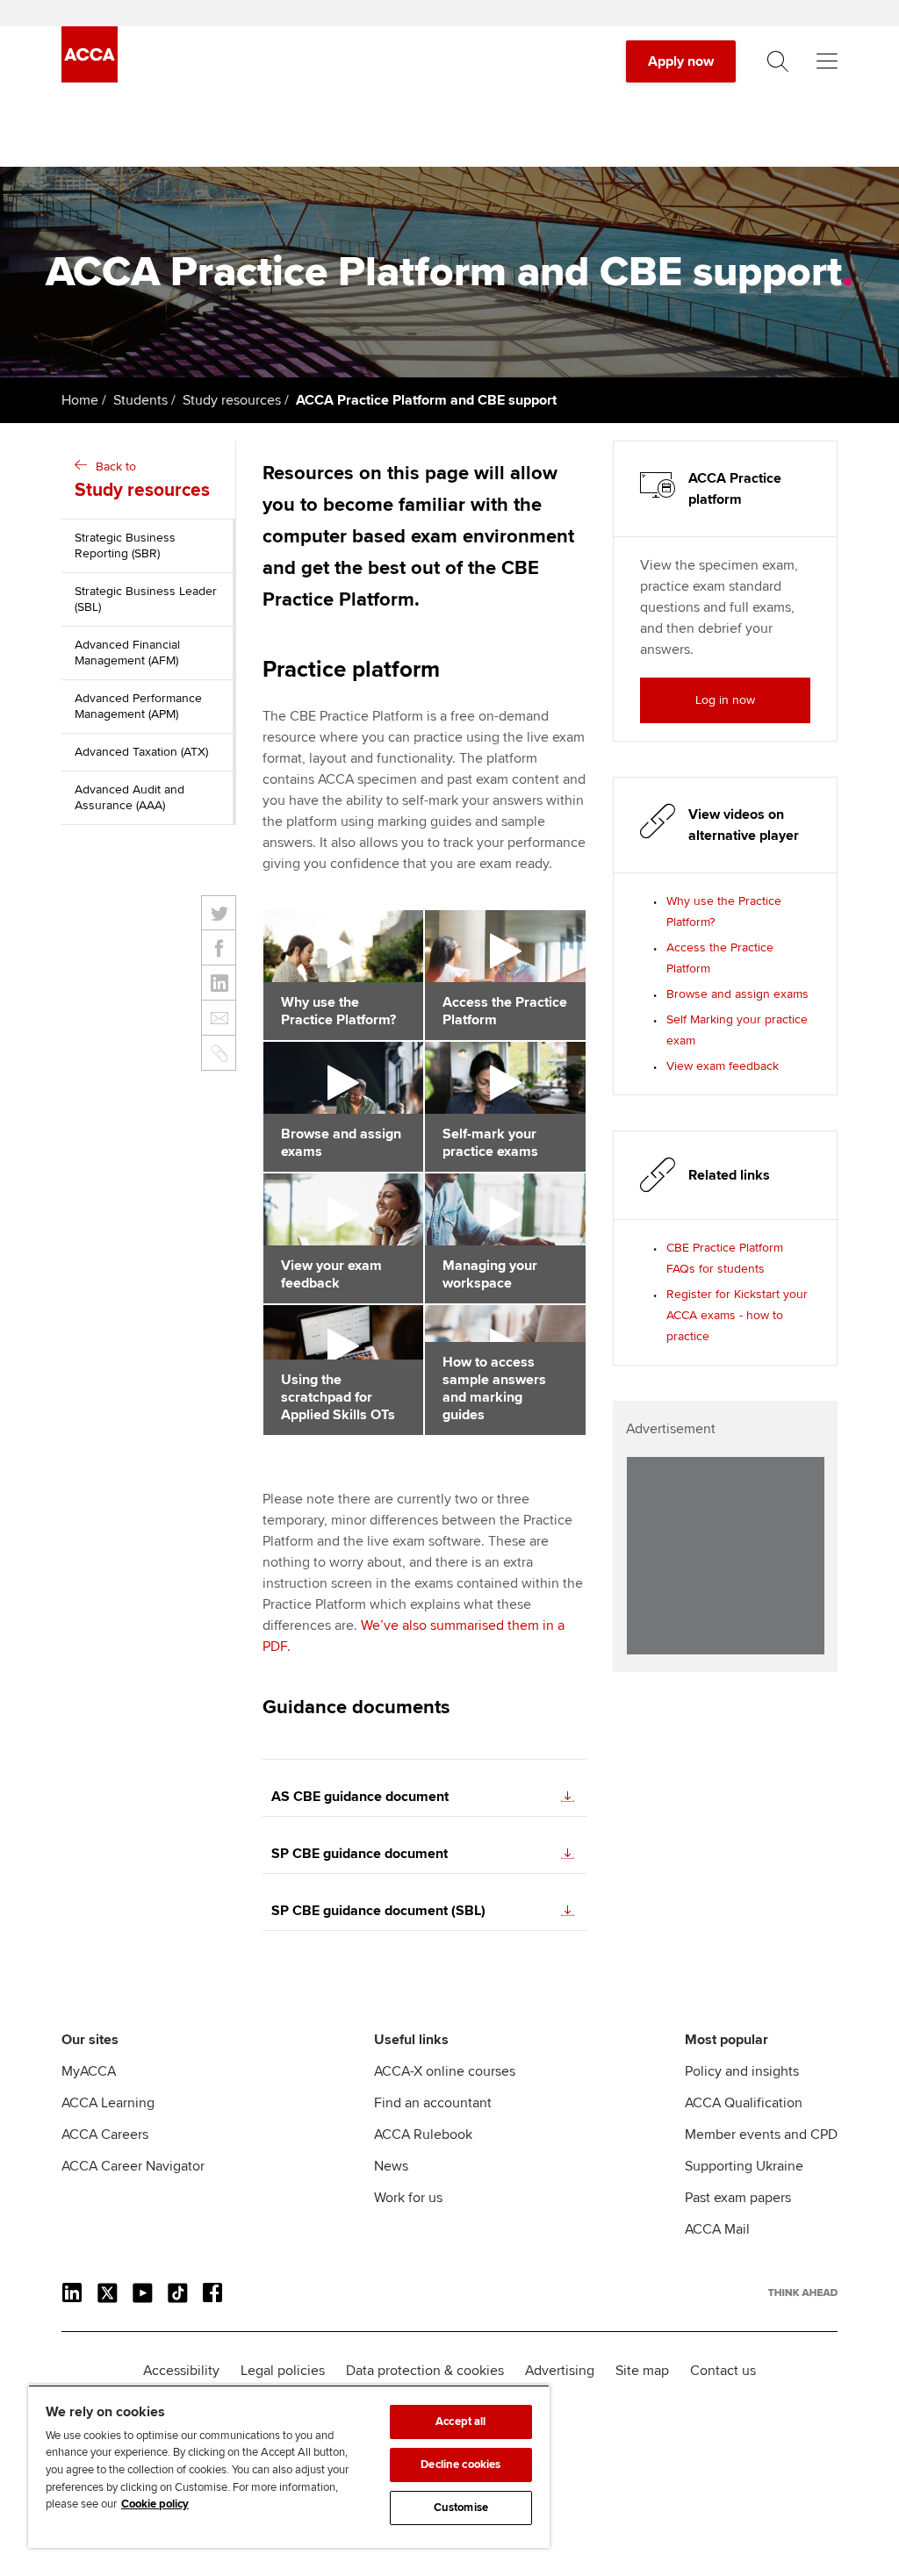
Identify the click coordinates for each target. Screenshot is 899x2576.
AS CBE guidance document (360, 1797)
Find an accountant (433, 2103)
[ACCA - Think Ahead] (90, 78)
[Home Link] (803, 2293)
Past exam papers (738, 2198)
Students (140, 400)
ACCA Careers (105, 2135)
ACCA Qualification (744, 2103)
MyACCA (89, 2071)
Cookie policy (155, 2504)
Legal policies (283, 2371)
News (391, 2166)
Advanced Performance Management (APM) (138, 706)
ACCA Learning (108, 2103)
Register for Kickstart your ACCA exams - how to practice (737, 1315)
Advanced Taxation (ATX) (141, 752)
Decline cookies (460, 2465)
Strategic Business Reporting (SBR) (125, 545)
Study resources (232, 400)
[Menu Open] (827, 61)
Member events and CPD (761, 2135)
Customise (461, 2508)
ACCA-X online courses (445, 2071)
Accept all (460, 2422)
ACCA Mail (717, 2229)
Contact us (723, 2371)
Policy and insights (742, 2071)
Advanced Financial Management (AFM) (127, 653)
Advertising (560, 2371)
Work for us (408, 2198)
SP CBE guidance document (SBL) (378, 1911)
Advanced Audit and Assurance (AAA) (129, 797)
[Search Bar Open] (778, 61)
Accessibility (181, 2371)
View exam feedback (723, 1066)
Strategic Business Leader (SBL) (146, 599)
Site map (642, 2371)
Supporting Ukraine (744, 2166)
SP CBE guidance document (360, 1854)
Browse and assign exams (737, 994)
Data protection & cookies (425, 2371)
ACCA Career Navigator (133, 2166)
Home (80, 400)
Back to (142, 480)
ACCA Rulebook (423, 2135)
